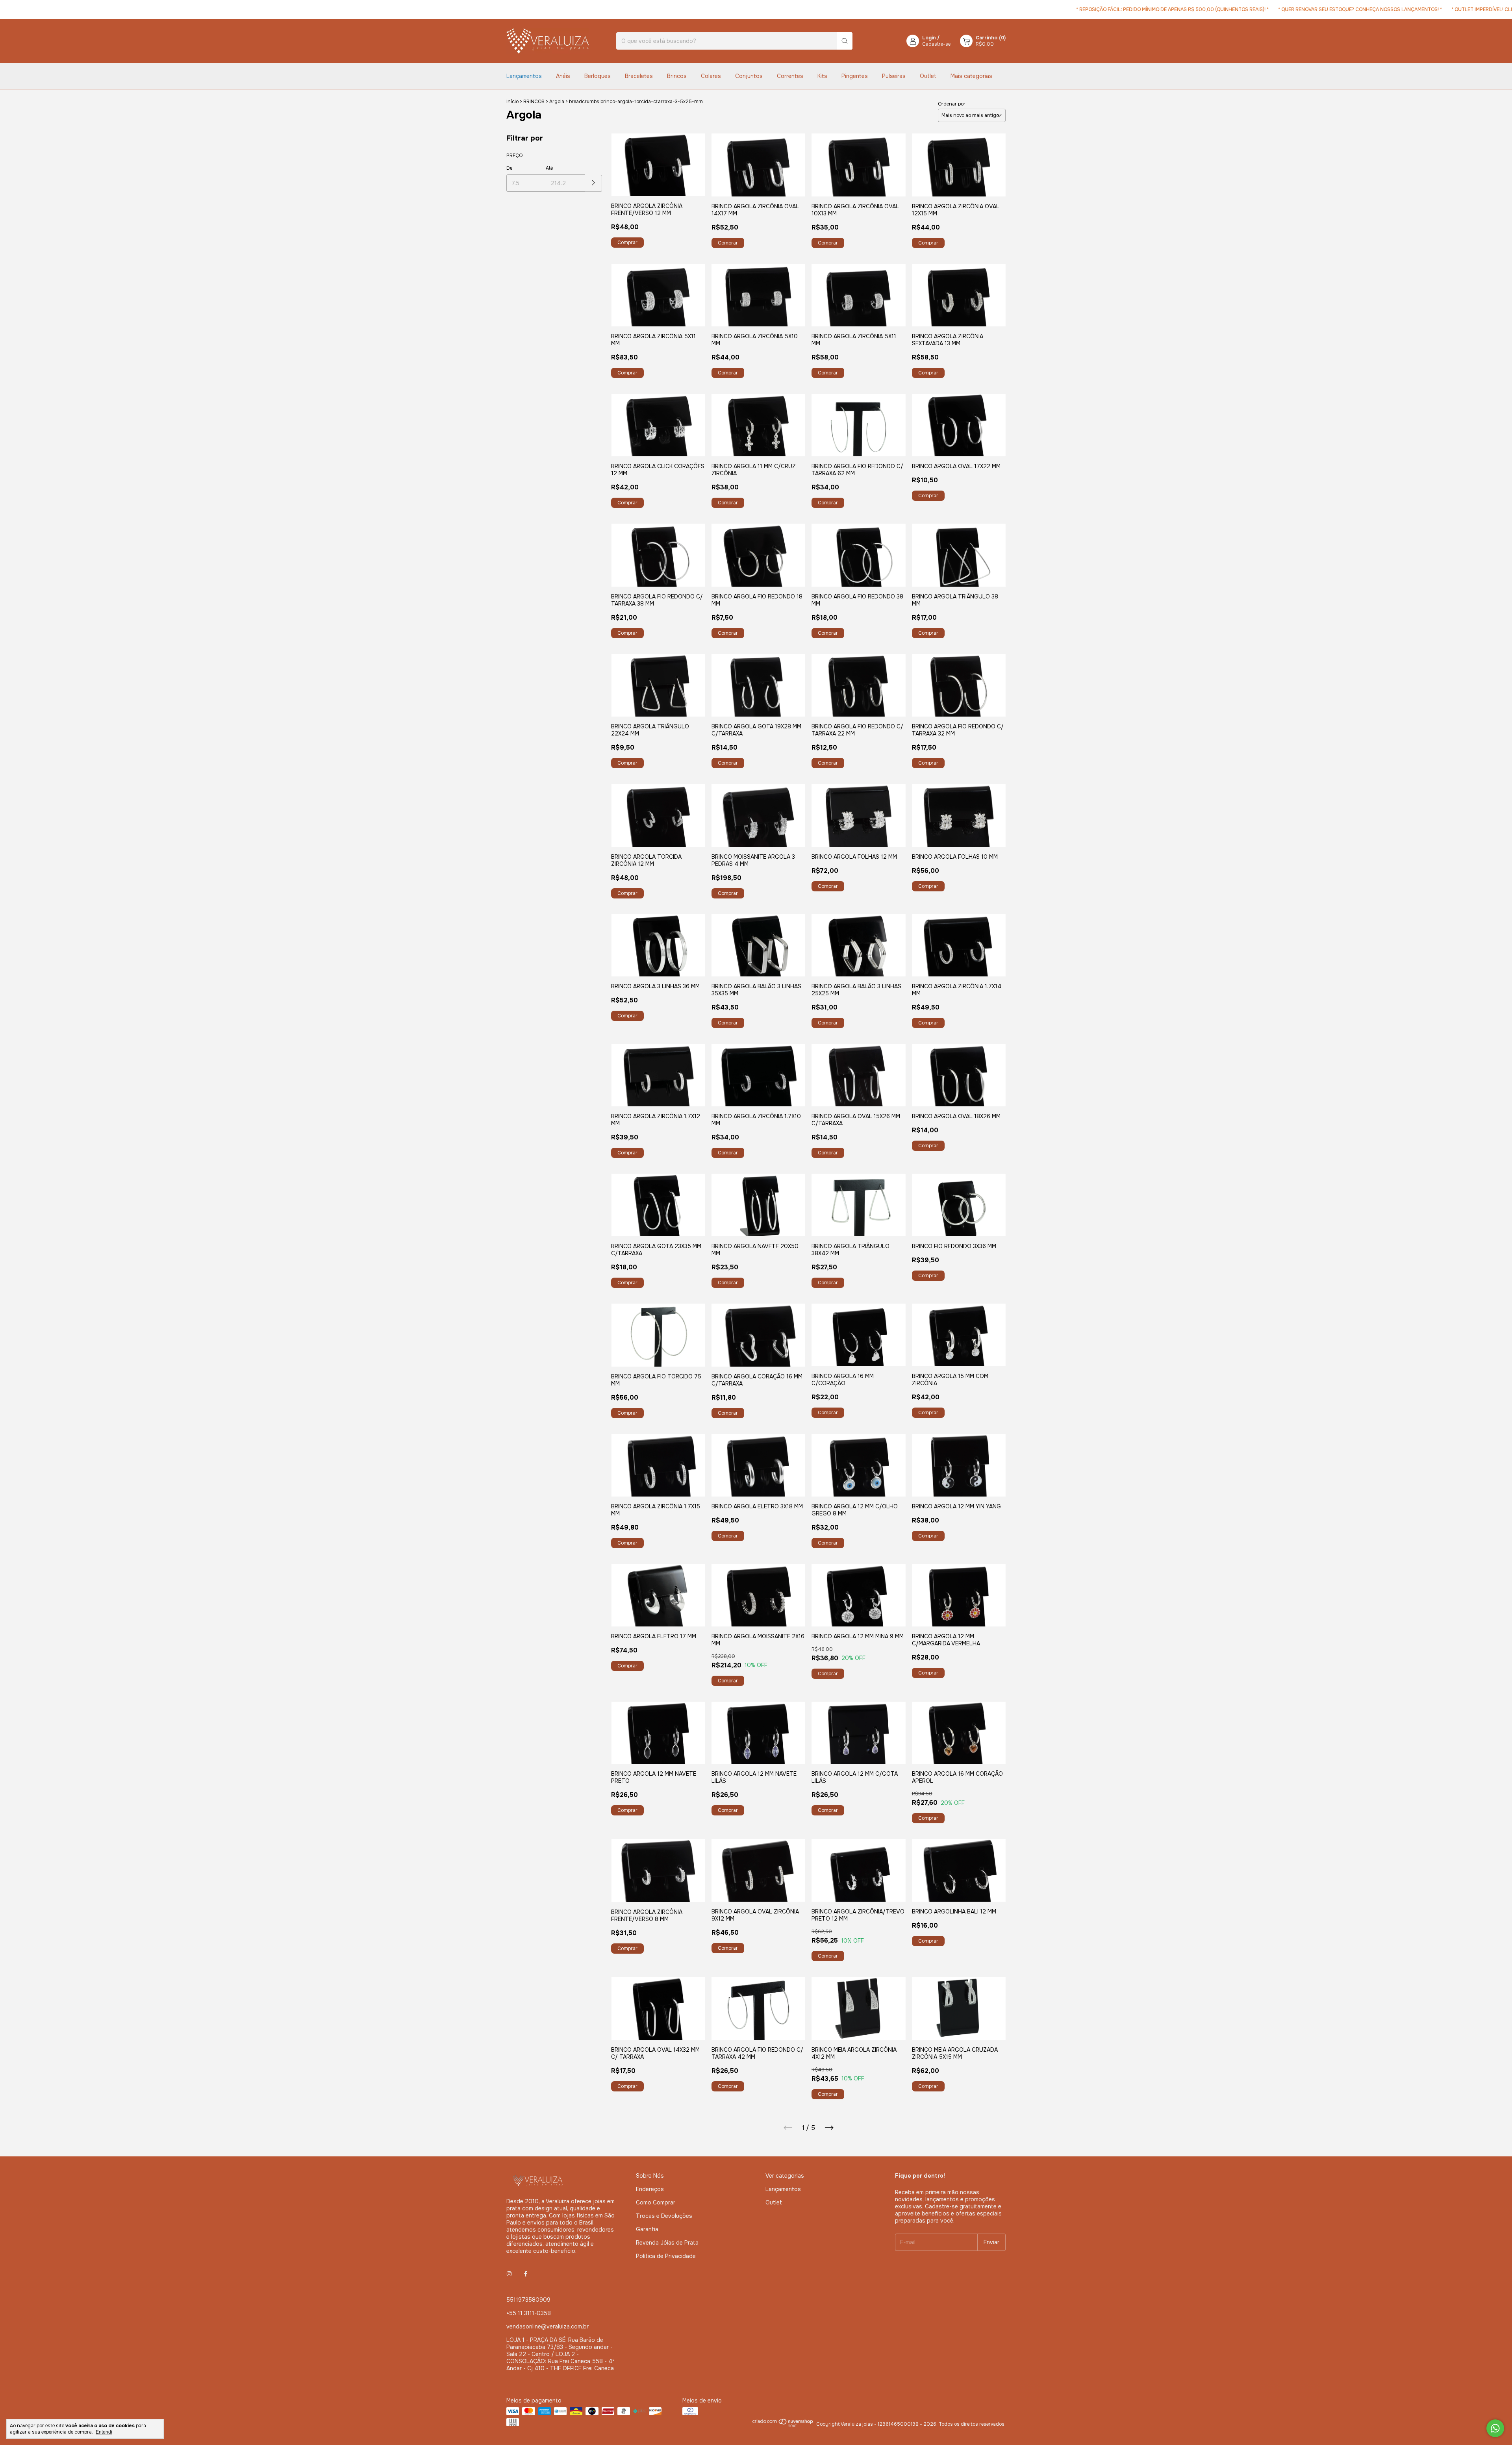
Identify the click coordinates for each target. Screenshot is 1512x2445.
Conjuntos (749, 76)
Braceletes (639, 76)
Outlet (928, 76)
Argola (557, 102)
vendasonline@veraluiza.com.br (548, 2326)
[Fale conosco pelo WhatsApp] (1495, 2428)
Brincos (677, 76)
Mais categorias (971, 76)
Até (549, 168)
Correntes (790, 76)
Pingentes (855, 76)
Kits (822, 76)
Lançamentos (524, 76)
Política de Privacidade (666, 2256)
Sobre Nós (650, 2176)
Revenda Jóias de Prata (667, 2243)
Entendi (104, 2432)
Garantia (647, 2229)
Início (512, 102)
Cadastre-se (936, 44)
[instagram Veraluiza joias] (509, 2274)
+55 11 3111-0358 (529, 2313)
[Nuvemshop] (783, 2426)
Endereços (650, 2189)
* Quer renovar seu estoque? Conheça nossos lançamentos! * (1266, 9)
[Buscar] (845, 41)
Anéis (563, 76)
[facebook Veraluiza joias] (526, 2274)
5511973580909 (528, 2300)
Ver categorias (785, 2176)
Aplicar (594, 183)
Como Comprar (656, 2202)
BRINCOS (534, 102)
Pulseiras (894, 76)
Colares (711, 76)
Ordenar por (952, 104)
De (509, 168)
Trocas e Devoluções (664, 2216)
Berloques (598, 76)
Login (929, 38)
